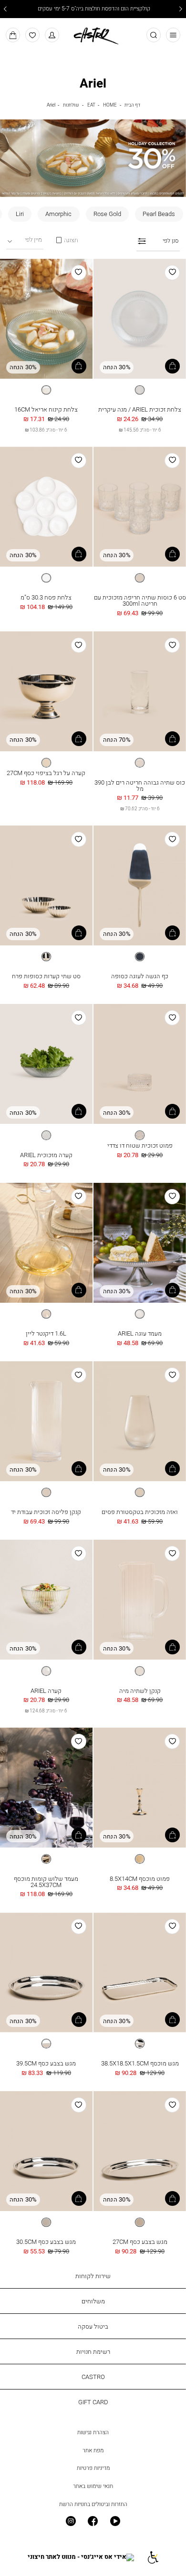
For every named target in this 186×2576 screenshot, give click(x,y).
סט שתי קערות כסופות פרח (46, 976)
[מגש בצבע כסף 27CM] (140, 2152)
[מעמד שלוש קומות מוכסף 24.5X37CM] (46, 1788)
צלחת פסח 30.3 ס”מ (46, 597)
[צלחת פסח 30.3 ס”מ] (46, 507)
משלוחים (93, 2301)
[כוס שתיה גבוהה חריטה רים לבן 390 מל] (140, 692)
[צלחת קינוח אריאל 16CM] (46, 319)
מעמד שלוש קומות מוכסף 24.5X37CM (46, 1882)
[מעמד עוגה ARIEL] (140, 1243)
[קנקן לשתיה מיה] (140, 1600)
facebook (93, 2522)
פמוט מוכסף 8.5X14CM (140, 1878)
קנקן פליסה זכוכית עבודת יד (46, 1512)
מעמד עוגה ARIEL (140, 1333)
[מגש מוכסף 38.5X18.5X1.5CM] (140, 1973)
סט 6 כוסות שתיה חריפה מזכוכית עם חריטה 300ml (140, 600)
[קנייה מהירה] (172, 366)
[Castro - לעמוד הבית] (93, 34)
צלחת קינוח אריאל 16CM (46, 409)
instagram (71, 2522)
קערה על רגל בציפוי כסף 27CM (46, 773)
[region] (67, 240)
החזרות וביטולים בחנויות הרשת (93, 2504)
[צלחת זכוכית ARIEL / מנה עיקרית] (140, 319)
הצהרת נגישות (93, 2432)
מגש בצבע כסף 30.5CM (46, 2242)
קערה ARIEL (46, 1691)
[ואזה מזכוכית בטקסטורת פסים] (140, 1422)
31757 (140, 402)
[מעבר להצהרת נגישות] (152, 2557)
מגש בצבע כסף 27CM (140, 2242)
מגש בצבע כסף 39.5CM (46, 2063)
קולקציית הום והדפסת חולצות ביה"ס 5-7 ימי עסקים (93, 9)
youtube (115, 2522)
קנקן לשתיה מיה (140, 1691)
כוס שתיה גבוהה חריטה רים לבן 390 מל (140, 785)
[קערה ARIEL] (46, 1600)
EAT (91, 105)
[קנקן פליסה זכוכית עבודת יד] (46, 1422)
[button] (52, 35)
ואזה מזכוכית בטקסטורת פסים (140, 1512)
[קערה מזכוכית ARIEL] (46, 1064)
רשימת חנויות (93, 2351)
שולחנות (71, 105)
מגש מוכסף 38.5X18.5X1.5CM (140, 2063)
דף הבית (132, 105)
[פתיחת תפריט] (173, 35)
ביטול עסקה (93, 2326)
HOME (110, 105)
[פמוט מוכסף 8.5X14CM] (140, 1788)
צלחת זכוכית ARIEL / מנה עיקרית (140, 409)
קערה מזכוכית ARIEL (46, 1155)
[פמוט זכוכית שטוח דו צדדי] (140, 1064)
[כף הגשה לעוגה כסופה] (140, 886)
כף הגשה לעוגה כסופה (140, 976)
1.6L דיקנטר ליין (46, 1333)
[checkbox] (159, 214)
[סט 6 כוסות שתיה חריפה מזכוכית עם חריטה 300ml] (140, 507)
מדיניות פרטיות (93, 2468)
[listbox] (140, 390)
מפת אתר (93, 2450)
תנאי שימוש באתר (93, 2486)
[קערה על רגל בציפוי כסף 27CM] (46, 692)
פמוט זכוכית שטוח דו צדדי (140, 1145)
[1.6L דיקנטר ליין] (46, 1243)
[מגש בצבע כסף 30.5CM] (46, 2152)
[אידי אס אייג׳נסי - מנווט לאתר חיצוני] (81, 2557)
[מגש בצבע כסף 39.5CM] (46, 1973)
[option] (140, 390)
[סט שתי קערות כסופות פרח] (46, 886)
